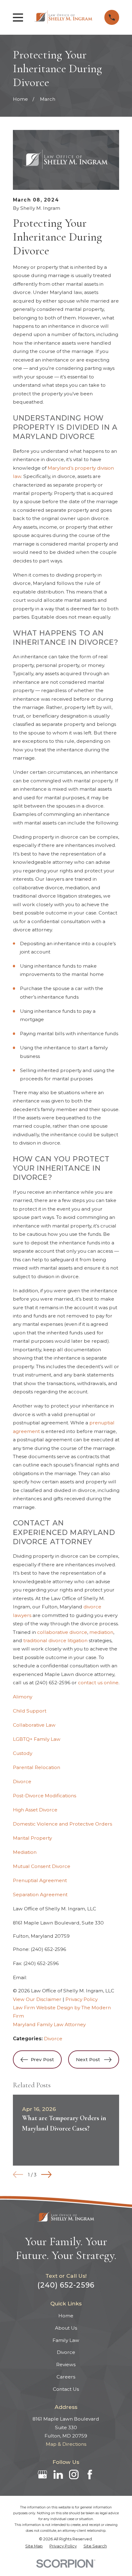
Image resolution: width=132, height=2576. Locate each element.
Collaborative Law (34, 1725)
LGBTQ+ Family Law (37, 1739)
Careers (66, 2377)
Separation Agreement (40, 1895)
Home (66, 2316)
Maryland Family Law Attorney (49, 2024)
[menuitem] (34, 2546)
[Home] (64, 17)
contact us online (98, 1683)
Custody (23, 1753)
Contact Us (66, 2389)
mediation (101, 1632)
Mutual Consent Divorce (42, 1866)
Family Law (66, 2340)
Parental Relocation (37, 1767)
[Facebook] (90, 2474)
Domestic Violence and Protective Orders (62, 1824)
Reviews (66, 2365)
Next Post (88, 2059)
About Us (66, 2328)
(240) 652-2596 (53, 1683)
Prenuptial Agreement (40, 1880)
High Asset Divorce (35, 1810)
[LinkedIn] (58, 2474)
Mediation (25, 1852)
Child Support (30, 1711)
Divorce (22, 1781)
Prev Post (42, 2059)
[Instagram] (74, 2474)
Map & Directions (66, 2444)
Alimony (23, 1697)
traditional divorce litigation (55, 1640)
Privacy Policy (82, 1999)
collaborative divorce (62, 1632)
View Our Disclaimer (37, 1999)
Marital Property (32, 1838)
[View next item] (46, 2175)
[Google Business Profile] (43, 2474)
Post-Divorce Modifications (45, 1796)
